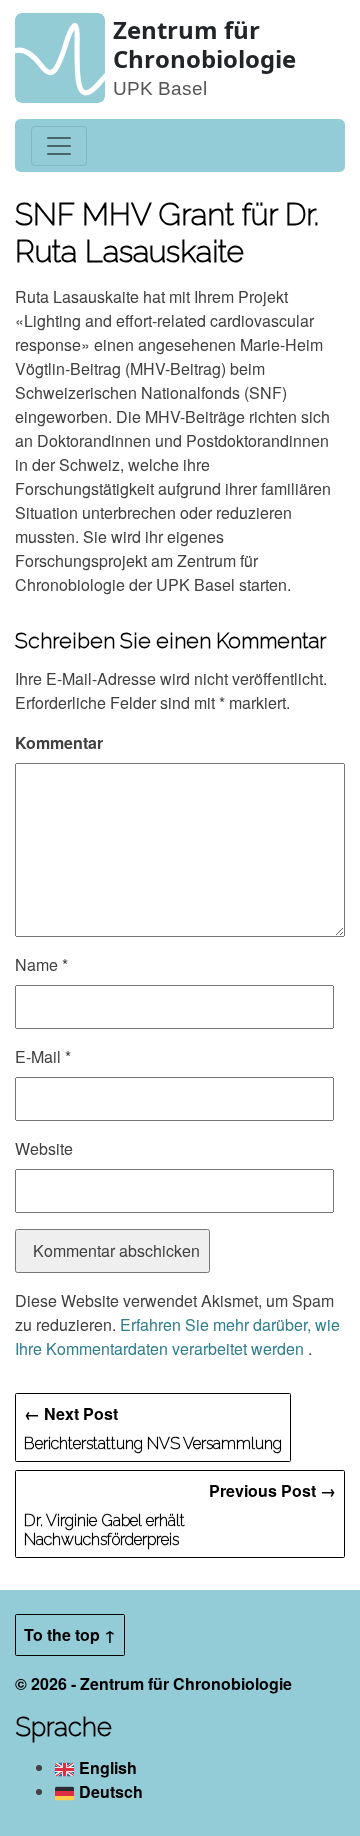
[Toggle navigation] (59, 146)
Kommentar (59, 742)
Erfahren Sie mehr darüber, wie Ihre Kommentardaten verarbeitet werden (177, 1336)
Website (44, 1148)
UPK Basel (160, 88)
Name (41, 964)
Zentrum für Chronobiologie (204, 44)
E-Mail (43, 1056)
